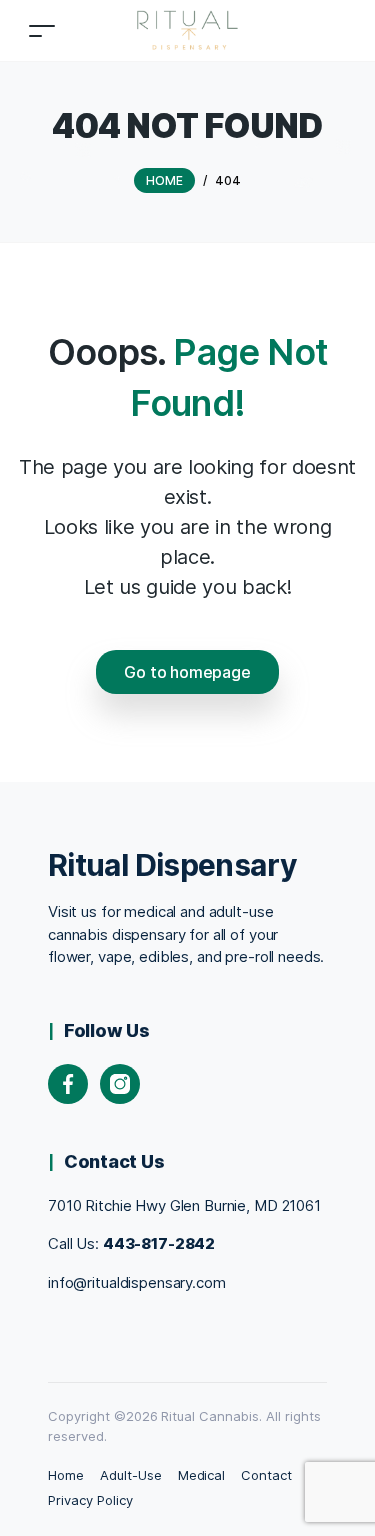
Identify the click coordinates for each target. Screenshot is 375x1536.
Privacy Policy (90, 1500)
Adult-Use (131, 1475)
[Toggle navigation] (42, 30)
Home (66, 1475)
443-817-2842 (159, 1243)
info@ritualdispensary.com (137, 1282)
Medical (202, 1475)
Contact (266, 1475)
